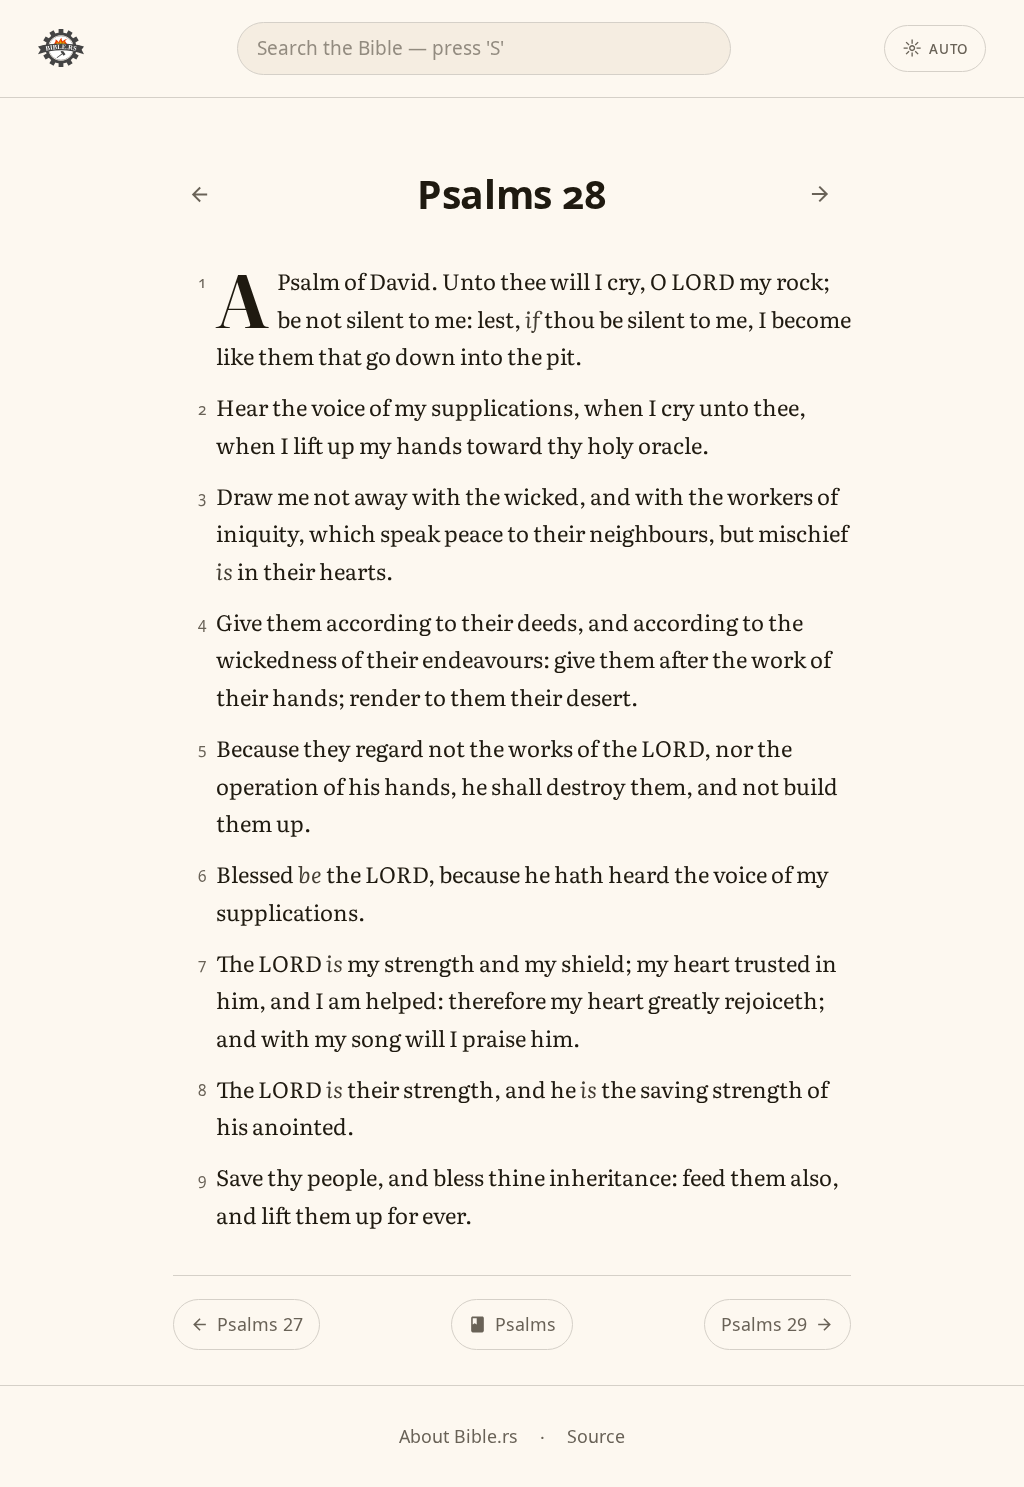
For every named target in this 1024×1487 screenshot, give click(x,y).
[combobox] (484, 48)
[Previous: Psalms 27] (199, 194)
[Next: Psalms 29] (820, 194)
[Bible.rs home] (61, 48)
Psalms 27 (260, 1324)
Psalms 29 (764, 1324)
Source (596, 1436)
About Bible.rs (458, 1436)
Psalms (525, 1324)
